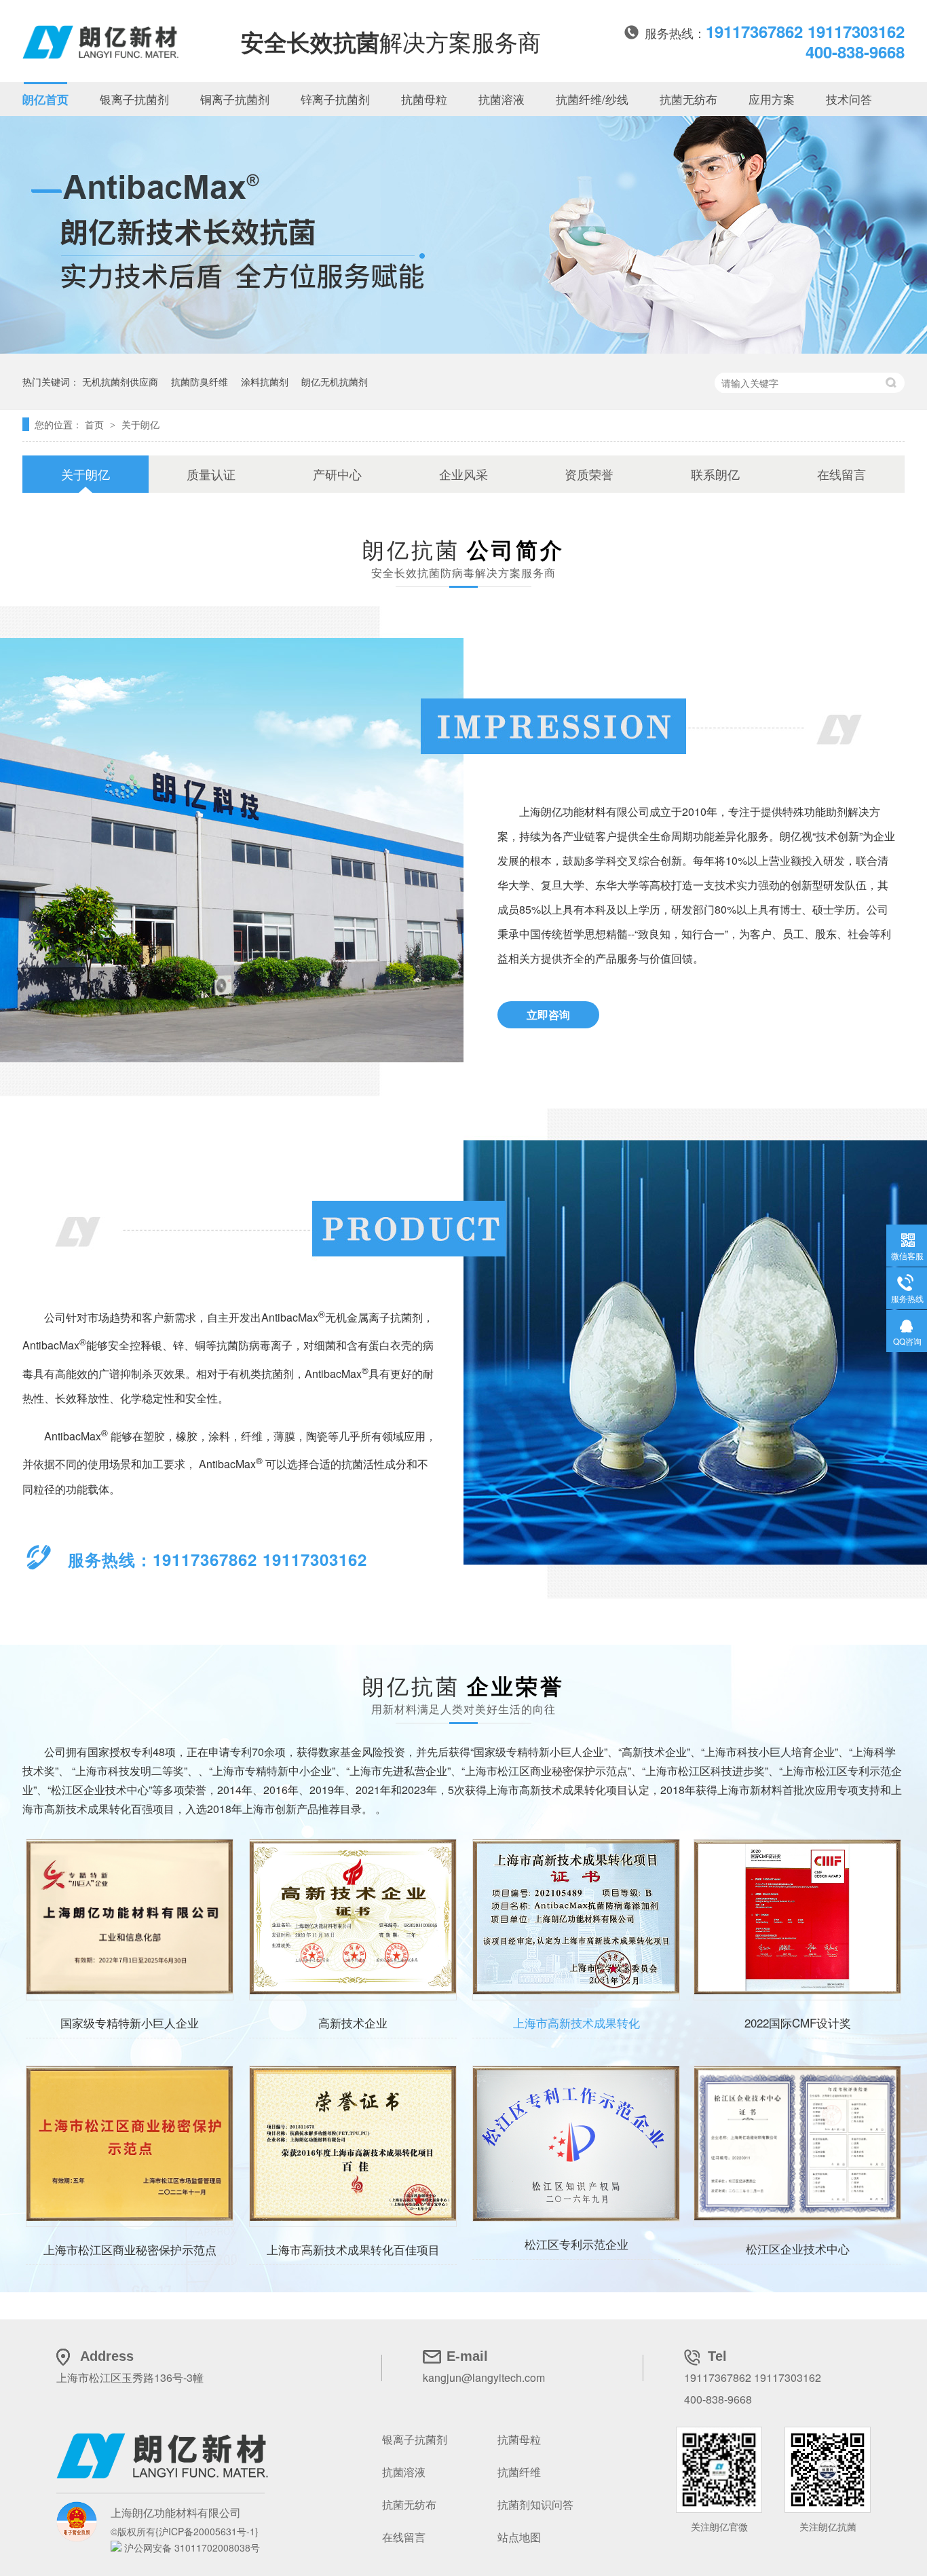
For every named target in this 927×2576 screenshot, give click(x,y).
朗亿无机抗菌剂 (335, 381)
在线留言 (841, 474)
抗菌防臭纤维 (200, 381)
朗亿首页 (45, 99)
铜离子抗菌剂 (235, 99)
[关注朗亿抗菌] (719, 2470)
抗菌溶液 (502, 99)
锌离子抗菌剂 (335, 99)
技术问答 (849, 99)
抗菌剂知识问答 (535, 2504)
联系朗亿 (715, 474)
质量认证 (211, 474)
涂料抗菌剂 (265, 381)
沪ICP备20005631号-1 (207, 2531)
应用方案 (772, 99)
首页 (96, 424)
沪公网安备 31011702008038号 (191, 2547)
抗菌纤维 (519, 2472)
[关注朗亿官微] (828, 2470)
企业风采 (463, 474)
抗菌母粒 (424, 99)
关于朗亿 (140, 424)
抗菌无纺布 (688, 99)
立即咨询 (548, 1014)
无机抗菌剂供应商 (120, 381)
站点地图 (519, 2537)
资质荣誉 (589, 474)
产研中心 (337, 474)
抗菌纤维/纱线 (592, 99)
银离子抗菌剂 (134, 99)
